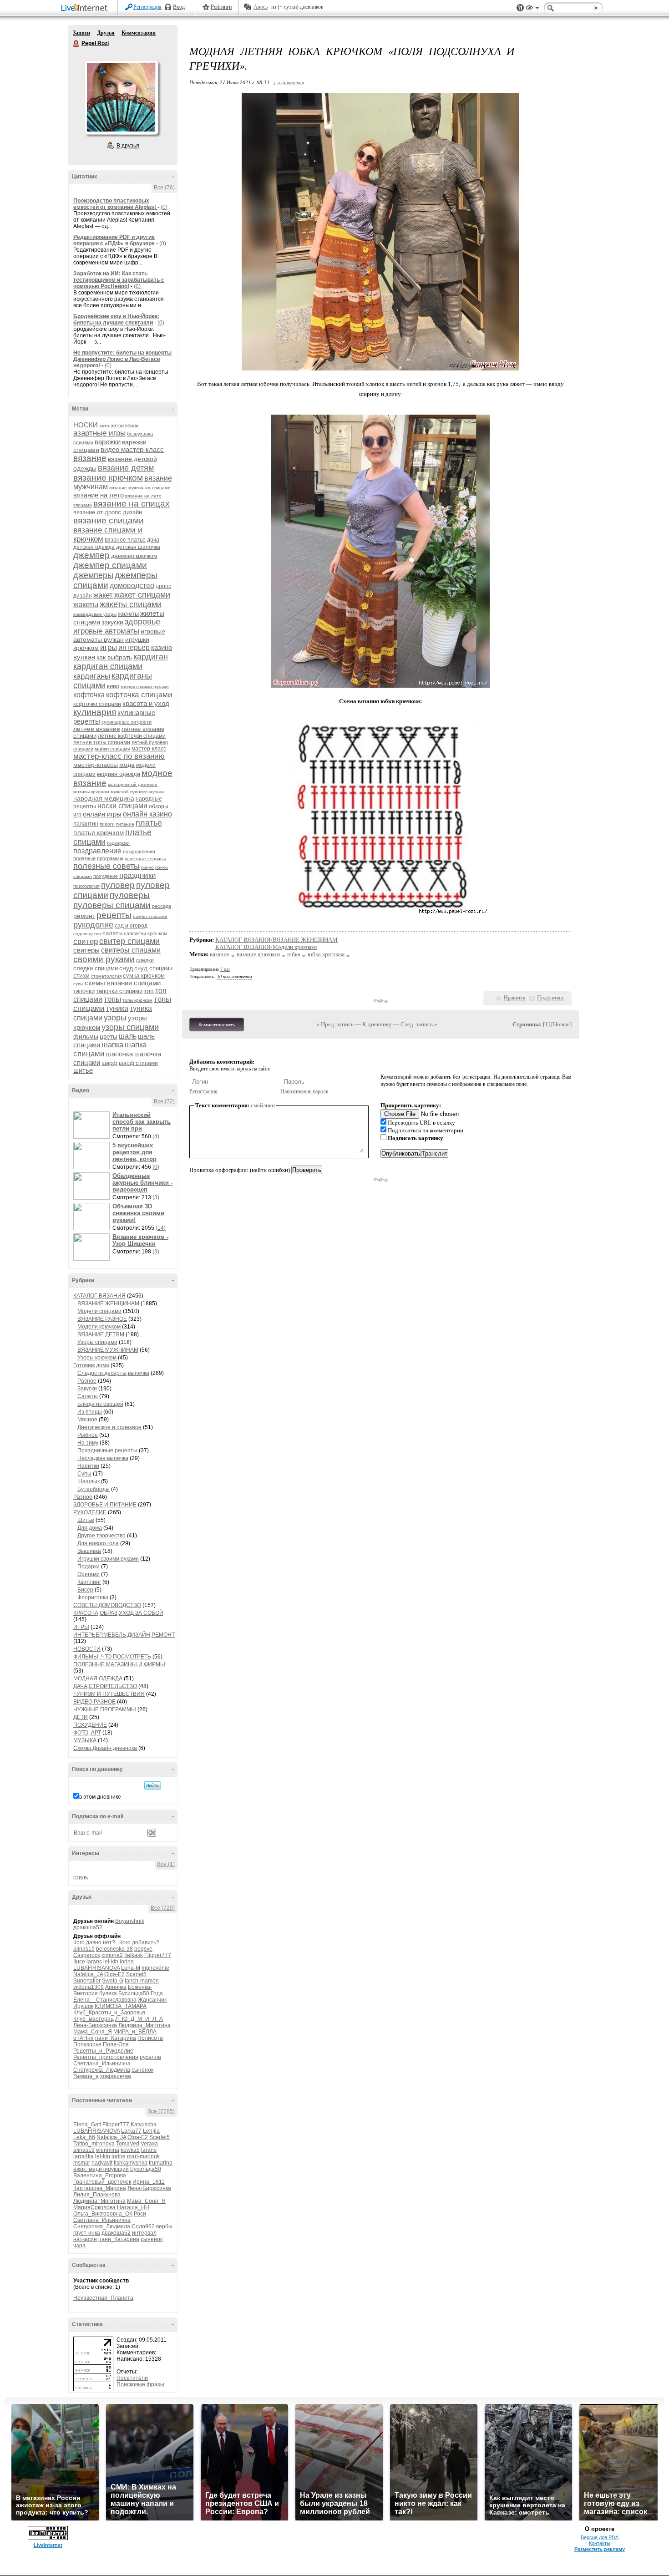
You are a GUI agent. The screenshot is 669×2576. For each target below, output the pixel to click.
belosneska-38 (114, 1949)
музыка (157, 792)
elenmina (108, 2150)
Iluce (79, 1962)
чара (79, 2246)
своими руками (104, 959)
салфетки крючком (146, 933)
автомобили (124, 426)
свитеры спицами (131, 950)
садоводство (87, 934)
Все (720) (163, 1908)
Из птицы (90, 1412)
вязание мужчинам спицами (140, 488)
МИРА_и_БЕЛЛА (135, 2032)
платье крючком (99, 833)
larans (94, 1962)
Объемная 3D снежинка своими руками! (138, 1213)
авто (104, 426)
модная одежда (119, 774)
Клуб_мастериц (94, 2019)
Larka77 (131, 2131)
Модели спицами (99, 1311)
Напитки (88, 1466)
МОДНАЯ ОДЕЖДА (98, 1678)
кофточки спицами (97, 704)
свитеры (86, 950)
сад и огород (131, 926)
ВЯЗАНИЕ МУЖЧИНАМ (108, 1350)
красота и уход (146, 703)
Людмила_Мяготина (144, 2025)
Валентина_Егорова (100, 2175)
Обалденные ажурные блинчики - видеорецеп (142, 1183)
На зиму (88, 1443)
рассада (162, 906)
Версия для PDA (600, 2537)
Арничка (116, 1987)
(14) (161, 1228)
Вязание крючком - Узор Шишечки (140, 1240)
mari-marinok (143, 2156)
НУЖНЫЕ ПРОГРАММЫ (105, 1709)
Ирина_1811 (149, 2182)
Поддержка (520, 8)
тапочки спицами (119, 991)
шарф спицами (138, 1063)
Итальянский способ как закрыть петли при (142, 1122)
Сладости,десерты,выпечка (113, 1373)
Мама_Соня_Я (93, 2032)
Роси (140, 2214)
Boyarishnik (130, 1921)
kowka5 (130, 2150)
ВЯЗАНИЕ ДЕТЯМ (101, 1334)
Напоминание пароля (304, 1091)
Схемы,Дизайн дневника (105, 1748)
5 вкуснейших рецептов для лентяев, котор (134, 1152)
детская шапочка (138, 547)
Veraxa (149, 2144)
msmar (82, 2163)
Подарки (89, 1567)
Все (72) (164, 1101)
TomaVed (128, 2144)
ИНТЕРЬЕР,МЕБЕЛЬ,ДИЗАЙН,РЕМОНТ (124, 1635)
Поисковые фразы (140, 2384)
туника (117, 1008)
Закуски (87, 1389)
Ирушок (83, 2006)
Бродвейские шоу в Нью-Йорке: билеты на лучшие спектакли (116, 319)
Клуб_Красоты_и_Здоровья (109, 2013)
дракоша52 (88, 1927)
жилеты (128, 614)
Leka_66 (84, 2137)
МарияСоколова (94, 2207)
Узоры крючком (97, 1358)
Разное (87, 1381)
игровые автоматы (106, 631)
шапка (112, 1045)
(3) (156, 1197)
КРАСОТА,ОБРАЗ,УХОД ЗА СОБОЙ (118, 1613)
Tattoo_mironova (94, 2144)
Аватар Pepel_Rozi (121, 97)
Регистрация (147, 7)
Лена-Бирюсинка (95, 2025)
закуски (112, 622)
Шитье (86, 1520)
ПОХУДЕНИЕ (90, 1725)
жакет (103, 595)
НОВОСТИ (87, 1649)
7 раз (225, 969)
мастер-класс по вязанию (119, 756)
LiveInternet (86, 8)
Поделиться (550, 998)
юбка (294, 954)
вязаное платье (125, 540)
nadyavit (102, 2163)
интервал (144, 2233)
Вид (532, 9)
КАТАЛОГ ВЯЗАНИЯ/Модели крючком (266, 947)
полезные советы (106, 866)
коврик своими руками (145, 687)
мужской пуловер (129, 792)
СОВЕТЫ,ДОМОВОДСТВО (107, 1605)
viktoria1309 (89, 1987)
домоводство (132, 586)
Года (157, 1993)
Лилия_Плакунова (97, 2195)
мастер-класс (149, 749)
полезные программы (98, 858)
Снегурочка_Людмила (102, 2070)
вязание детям (126, 468)
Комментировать (217, 1024)
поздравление (97, 851)
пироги (107, 824)
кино (113, 686)
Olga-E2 (114, 1974)
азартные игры (99, 433)
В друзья (128, 146)
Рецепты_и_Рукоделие (103, 2051)
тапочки (84, 991)
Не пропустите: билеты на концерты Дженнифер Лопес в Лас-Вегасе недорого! (122, 359)
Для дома (90, 1528)
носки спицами (122, 806)
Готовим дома (91, 1365)
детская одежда (94, 547)
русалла (150, 2057)
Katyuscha (144, 2125)
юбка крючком (326, 954)
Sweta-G (113, 1981)
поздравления (139, 852)
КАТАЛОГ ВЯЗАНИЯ (99, 1296)
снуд (126, 968)
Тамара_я (86, 2076)
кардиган (151, 657)
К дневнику (377, 1024)
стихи (81, 975)
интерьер (134, 647)
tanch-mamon (142, 1981)
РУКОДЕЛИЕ (90, 1512)
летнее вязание (97, 729)
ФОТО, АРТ (87, 1733)
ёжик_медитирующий (101, 2169)
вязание (90, 458)
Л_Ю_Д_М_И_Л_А (139, 2019)
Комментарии (139, 33)
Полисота (150, 2038)
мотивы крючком (91, 792)
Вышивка (89, 1551)
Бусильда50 (134, 1993)
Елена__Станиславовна (105, 2000)
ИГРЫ (81, 1627)
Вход (179, 7)
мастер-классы (96, 765)
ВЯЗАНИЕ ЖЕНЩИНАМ (108, 1303)
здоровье (142, 622)
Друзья (106, 33)
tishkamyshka (131, 2163)
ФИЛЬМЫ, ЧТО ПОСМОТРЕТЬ (112, 1657)
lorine (127, 1962)
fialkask (134, 1955)
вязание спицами (109, 520)
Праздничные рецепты (107, 1450)
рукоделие (93, 925)
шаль (128, 1036)
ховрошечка (116, 2076)
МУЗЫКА (85, 1740)
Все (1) (166, 1864)
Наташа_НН (133, 2207)
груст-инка (87, 2233)
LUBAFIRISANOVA (96, 1968)
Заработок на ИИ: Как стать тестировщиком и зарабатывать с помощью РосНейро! (119, 280)
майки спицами (112, 749)
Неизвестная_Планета (103, 2298)
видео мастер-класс (132, 449)
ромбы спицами (150, 916)
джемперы (93, 575)
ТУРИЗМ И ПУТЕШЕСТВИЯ (109, 1694)
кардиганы (92, 676)
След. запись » (419, 1024)
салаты (112, 933)
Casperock (87, 1955)
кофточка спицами (139, 695)
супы (78, 984)
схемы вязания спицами (123, 983)
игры (109, 647)
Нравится (515, 998)
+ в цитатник (288, 82)
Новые (561, 1024)
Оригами (89, 1574)
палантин (86, 824)
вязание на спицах (132, 504)
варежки (108, 442)
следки (145, 960)
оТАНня (84, 2038)
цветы (109, 1036)
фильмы (86, 1036)
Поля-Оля (116, 2044)
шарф (109, 1063)
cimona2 (112, 1955)
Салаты (88, 1396)
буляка (108, 1993)
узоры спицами (130, 1027)
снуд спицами (153, 968)
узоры (115, 1018)
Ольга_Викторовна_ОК (103, 2214)
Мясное (87, 1420)
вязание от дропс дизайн (108, 512)
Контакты (600, 2543)
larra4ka (84, 2156)
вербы (164, 2226)
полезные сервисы (145, 859)
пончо (147, 867)
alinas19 (84, 1949)
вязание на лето (99, 495)
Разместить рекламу (600, 2549)
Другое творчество (101, 1536)
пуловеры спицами (112, 905)
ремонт (84, 916)
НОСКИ (86, 425)
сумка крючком (144, 976)
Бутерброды (94, 1489)
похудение (106, 876)
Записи (81, 33)
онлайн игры (102, 814)
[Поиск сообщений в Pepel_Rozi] (153, 1785)
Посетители (132, 2378)
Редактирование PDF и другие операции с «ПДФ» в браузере (114, 240)
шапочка (119, 1054)
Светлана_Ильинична (102, 2064)
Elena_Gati (87, 2125)
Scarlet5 (136, 1974)
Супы (84, 1474)
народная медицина (104, 798)
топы (112, 999)
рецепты (114, 915)
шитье (83, 1070)
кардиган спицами (108, 666)
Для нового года (98, 1543)
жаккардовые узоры (95, 614)
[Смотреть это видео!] (93, 1125)
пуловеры (130, 895)
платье (149, 823)
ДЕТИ (81, 1717)
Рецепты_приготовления (106, 2057)
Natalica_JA (88, 1974)
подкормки (118, 843)
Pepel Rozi (76, 44)
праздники (138, 875)
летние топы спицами (102, 742)
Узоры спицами (97, 1342)
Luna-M (131, 1968)
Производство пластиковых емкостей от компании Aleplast (115, 204)
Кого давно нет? (94, 1942)
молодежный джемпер (133, 784)
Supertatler (87, 1981)
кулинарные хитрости (127, 722)
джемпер (91, 555)
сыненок (142, 2070)
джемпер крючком (134, 556)
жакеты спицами (131, 604)
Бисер (85, 1590)
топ (149, 991)
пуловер (118, 885)
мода (127, 765)
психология (86, 886)
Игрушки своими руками (108, 1559)
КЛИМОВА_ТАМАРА (121, 2006)
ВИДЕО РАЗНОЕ (94, 1702)
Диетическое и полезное (109, 1427)
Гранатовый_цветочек (102, 2182)
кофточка (89, 695)
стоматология (106, 976)
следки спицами (96, 968)
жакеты (86, 605)
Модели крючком (99, 1327)
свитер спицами (129, 941)
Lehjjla (151, 2131)
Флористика (93, 1597)
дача (153, 540)
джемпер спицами (110, 565)
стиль (81, 1877)
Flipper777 (158, 1955)
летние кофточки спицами (132, 736)
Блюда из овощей (100, 1404)
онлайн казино (147, 814)
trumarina (161, 2163)
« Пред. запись (335, 1024)
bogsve (143, 1949)
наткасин (85, 2239)
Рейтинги (221, 7)
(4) (156, 1136)
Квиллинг (89, 1582)
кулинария (95, 712)
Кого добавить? (139, 1942)
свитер (86, 941)
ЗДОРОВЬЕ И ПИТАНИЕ (105, 1505)
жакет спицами (142, 595)
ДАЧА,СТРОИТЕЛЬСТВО (105, 1686)
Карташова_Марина (100, 2188)
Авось (261, 7)
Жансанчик (152, 2000)
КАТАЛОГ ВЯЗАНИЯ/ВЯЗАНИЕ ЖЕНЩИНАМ (276, 940)
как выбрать (114, 657)
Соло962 (143, 2226)
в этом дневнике (100, 1797)
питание (125, 824)
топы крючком (137, 1000)
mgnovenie (155, 1968)
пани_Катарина (116, 2038)
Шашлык (89, 1481)
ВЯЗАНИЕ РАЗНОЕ (102, 1319)
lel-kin (111, 1962)
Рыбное (88, 1435)
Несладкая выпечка (103, 1458)
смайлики (263, 1105)
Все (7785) (161, 2111)
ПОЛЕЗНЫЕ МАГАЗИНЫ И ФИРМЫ (119, 1664)
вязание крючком (108, 478)
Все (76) (164, 188)
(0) (164, 207)
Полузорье (87, 2044)
